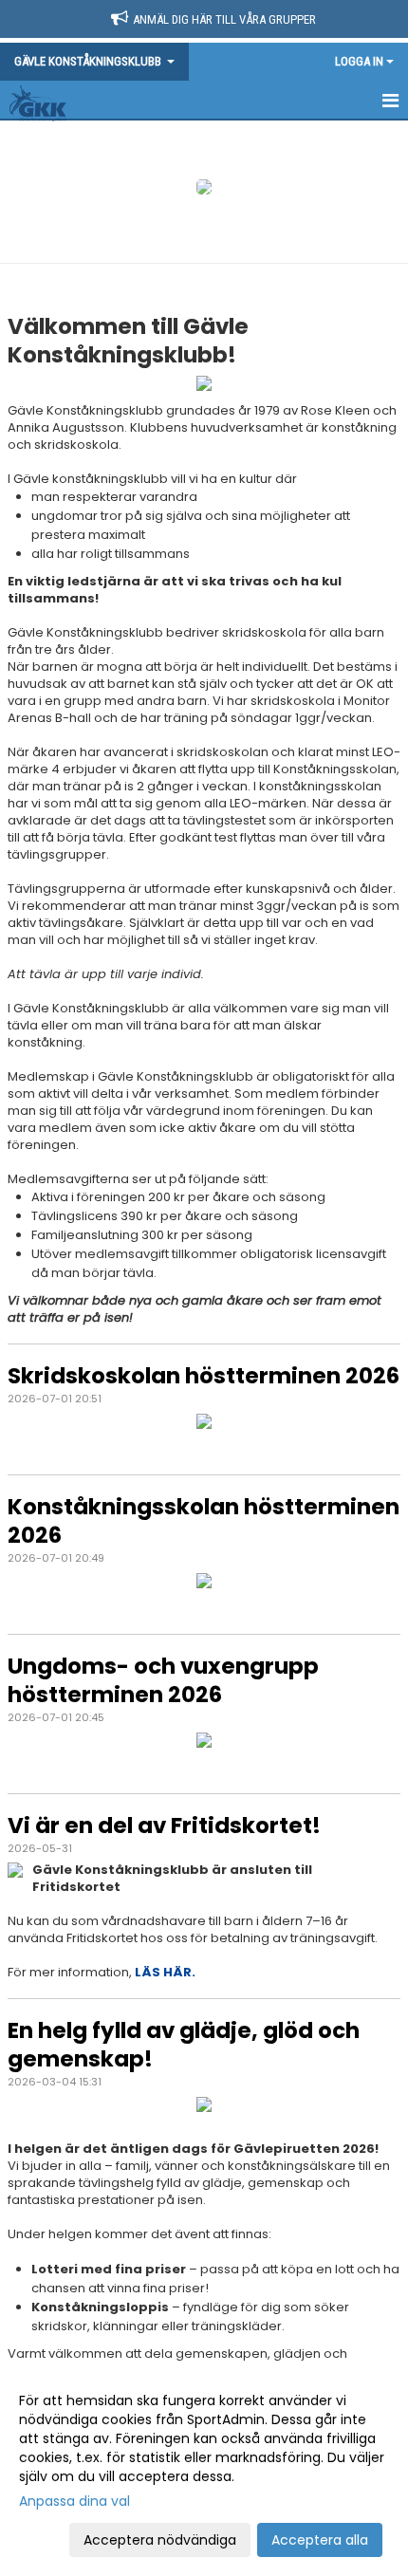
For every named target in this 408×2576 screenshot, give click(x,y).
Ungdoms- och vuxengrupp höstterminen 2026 (163, 1680)
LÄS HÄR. (167, 1972)
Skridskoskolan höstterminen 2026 (204, 1376)
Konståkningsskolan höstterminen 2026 (204, 1521)
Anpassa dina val (74, 2501)
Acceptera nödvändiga (160, 2540)
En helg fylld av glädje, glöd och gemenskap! (184, 2045)
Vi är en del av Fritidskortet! (164, 1825)
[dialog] (204, 2469)
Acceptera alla (320, 2540)
